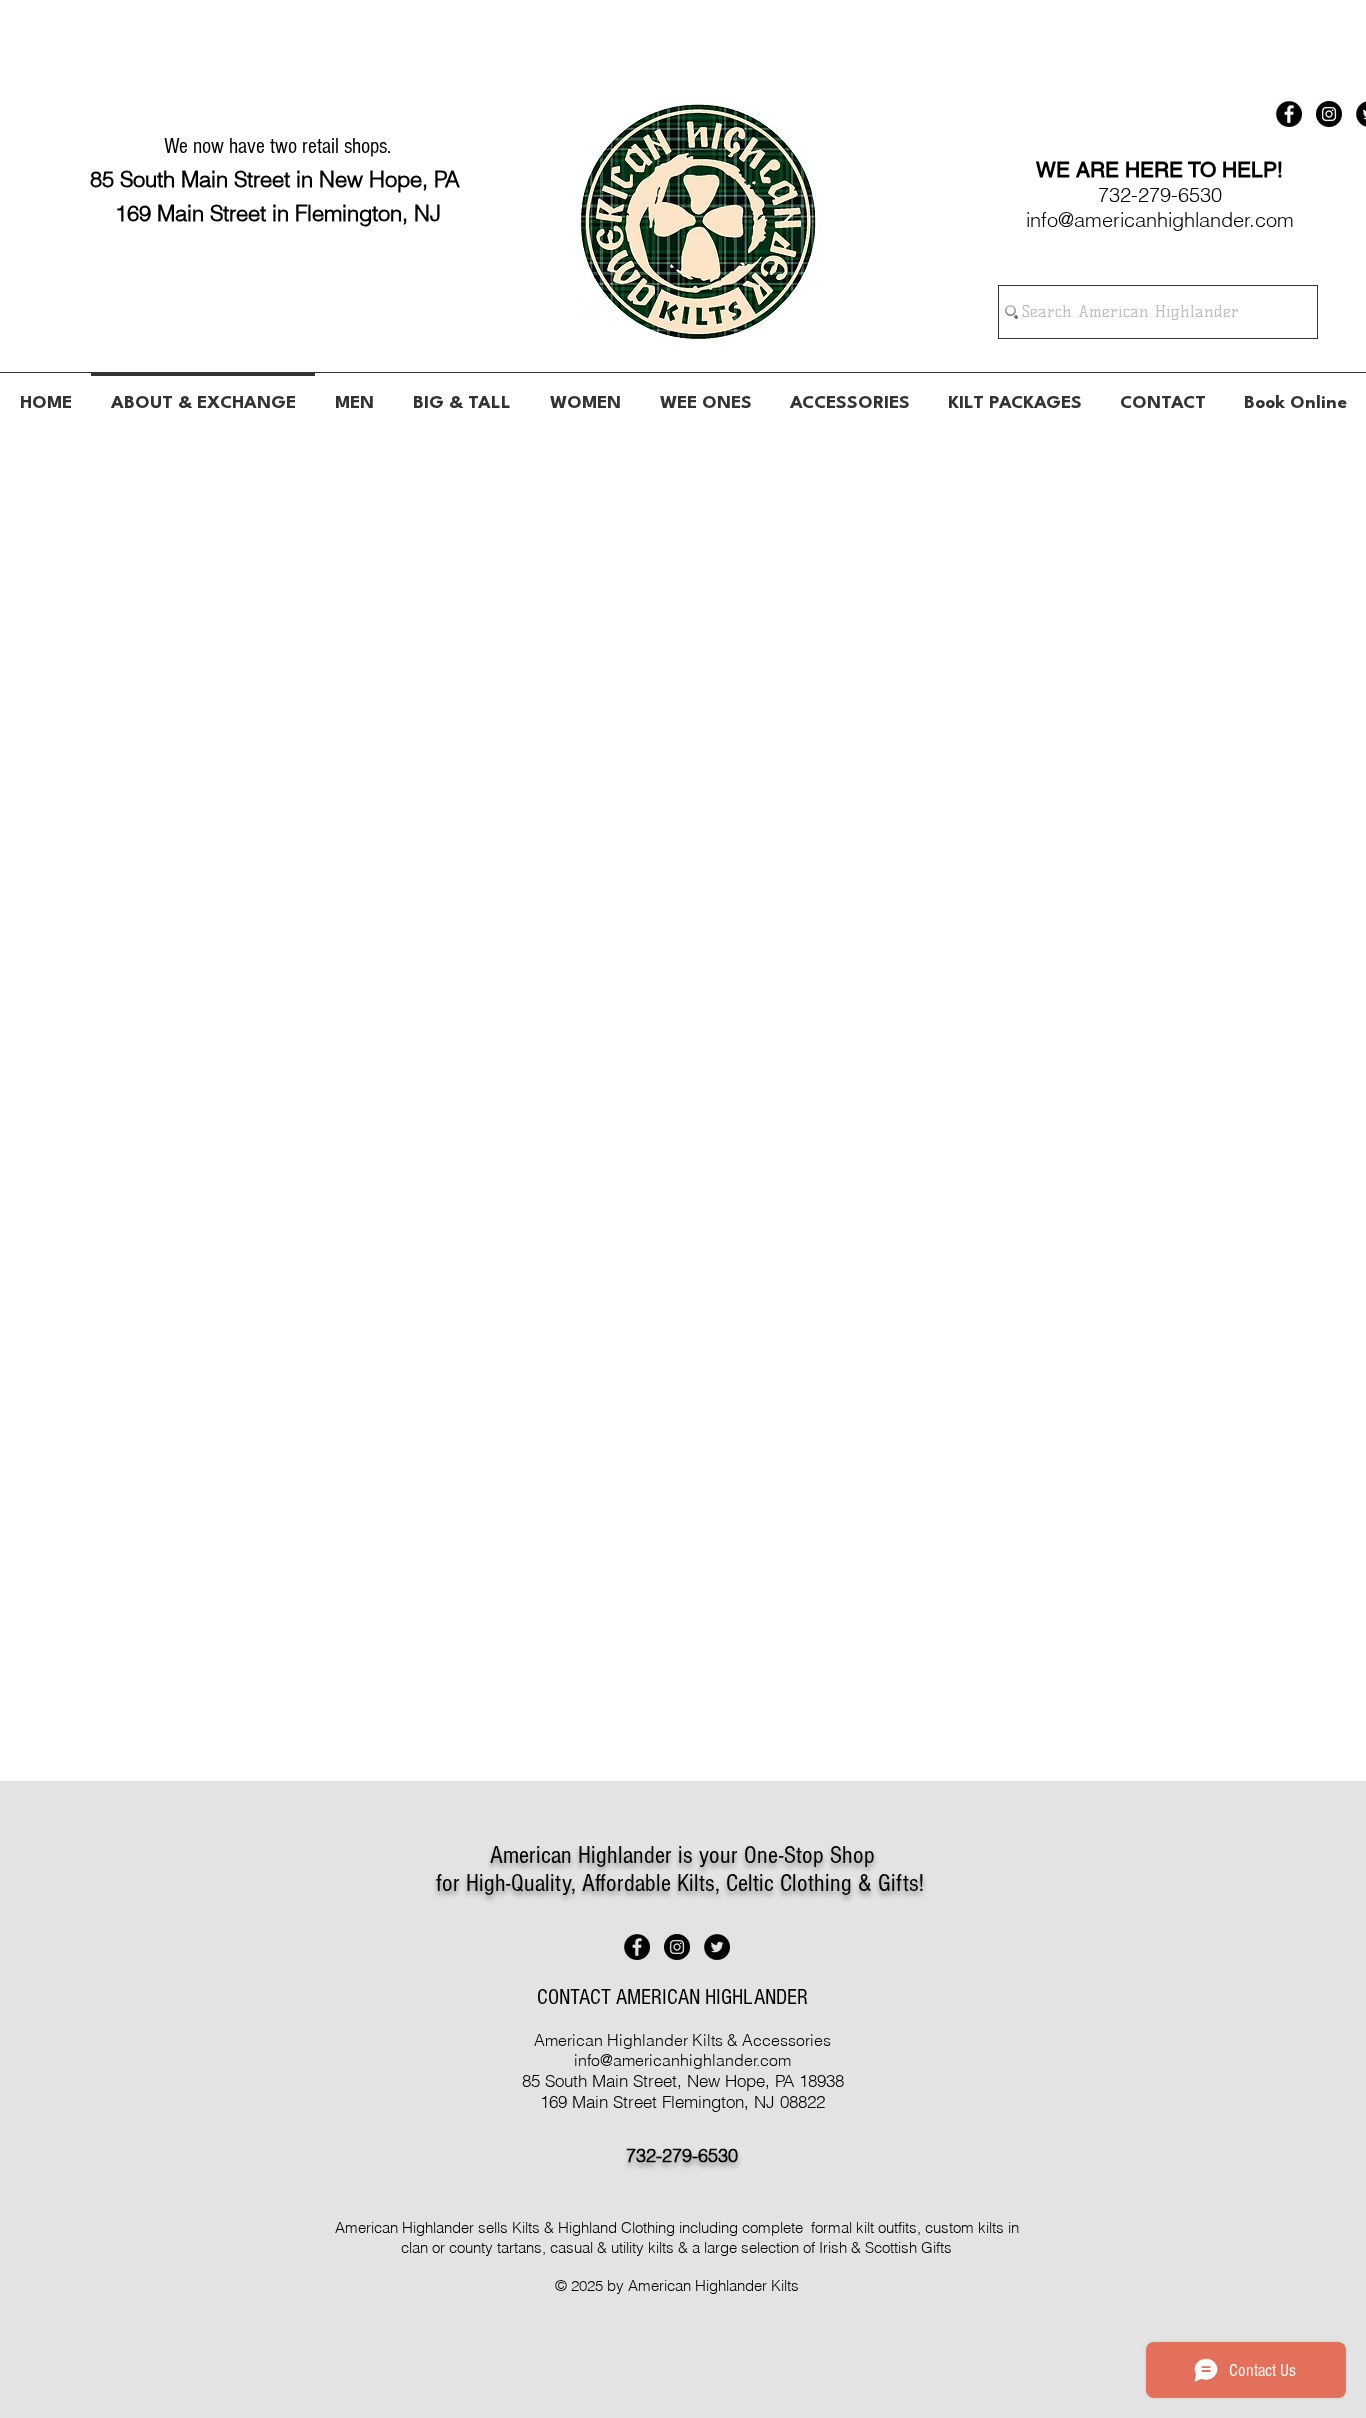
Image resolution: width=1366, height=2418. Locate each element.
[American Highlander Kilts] (1289, 114)
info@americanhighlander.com (682, 2060)
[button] (354, 395)
